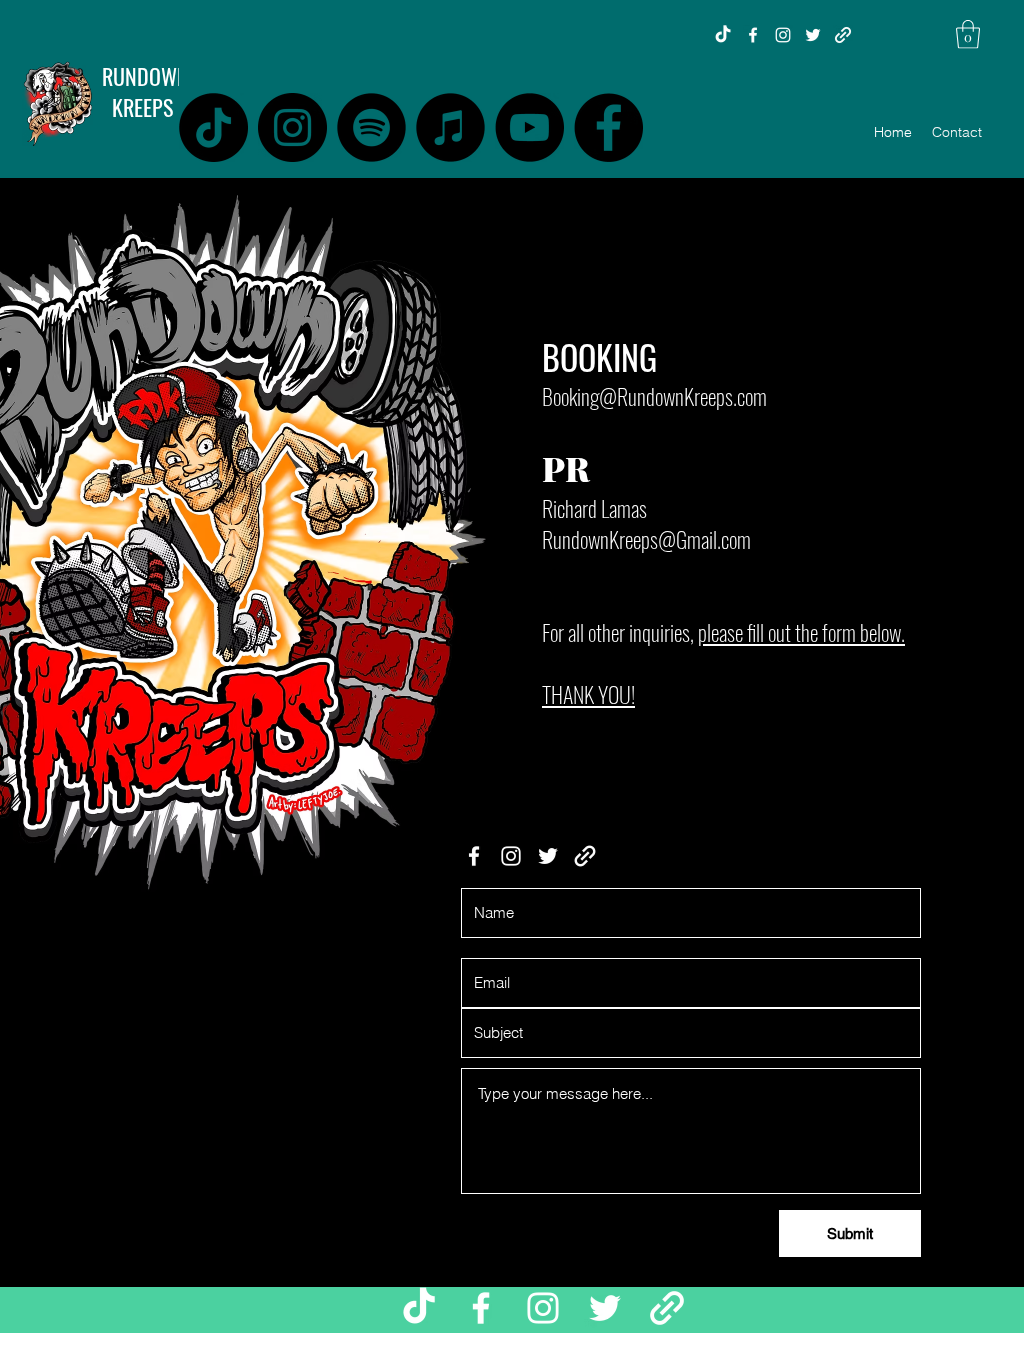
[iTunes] (450, 127)
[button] (968, 34)
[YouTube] (529, 127)
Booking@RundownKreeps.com (654, 396)
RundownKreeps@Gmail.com (646, 539)
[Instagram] (783, 35)
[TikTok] (723, 35)
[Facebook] (753, 35)
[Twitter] (813, 35)
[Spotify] (371, 127)
